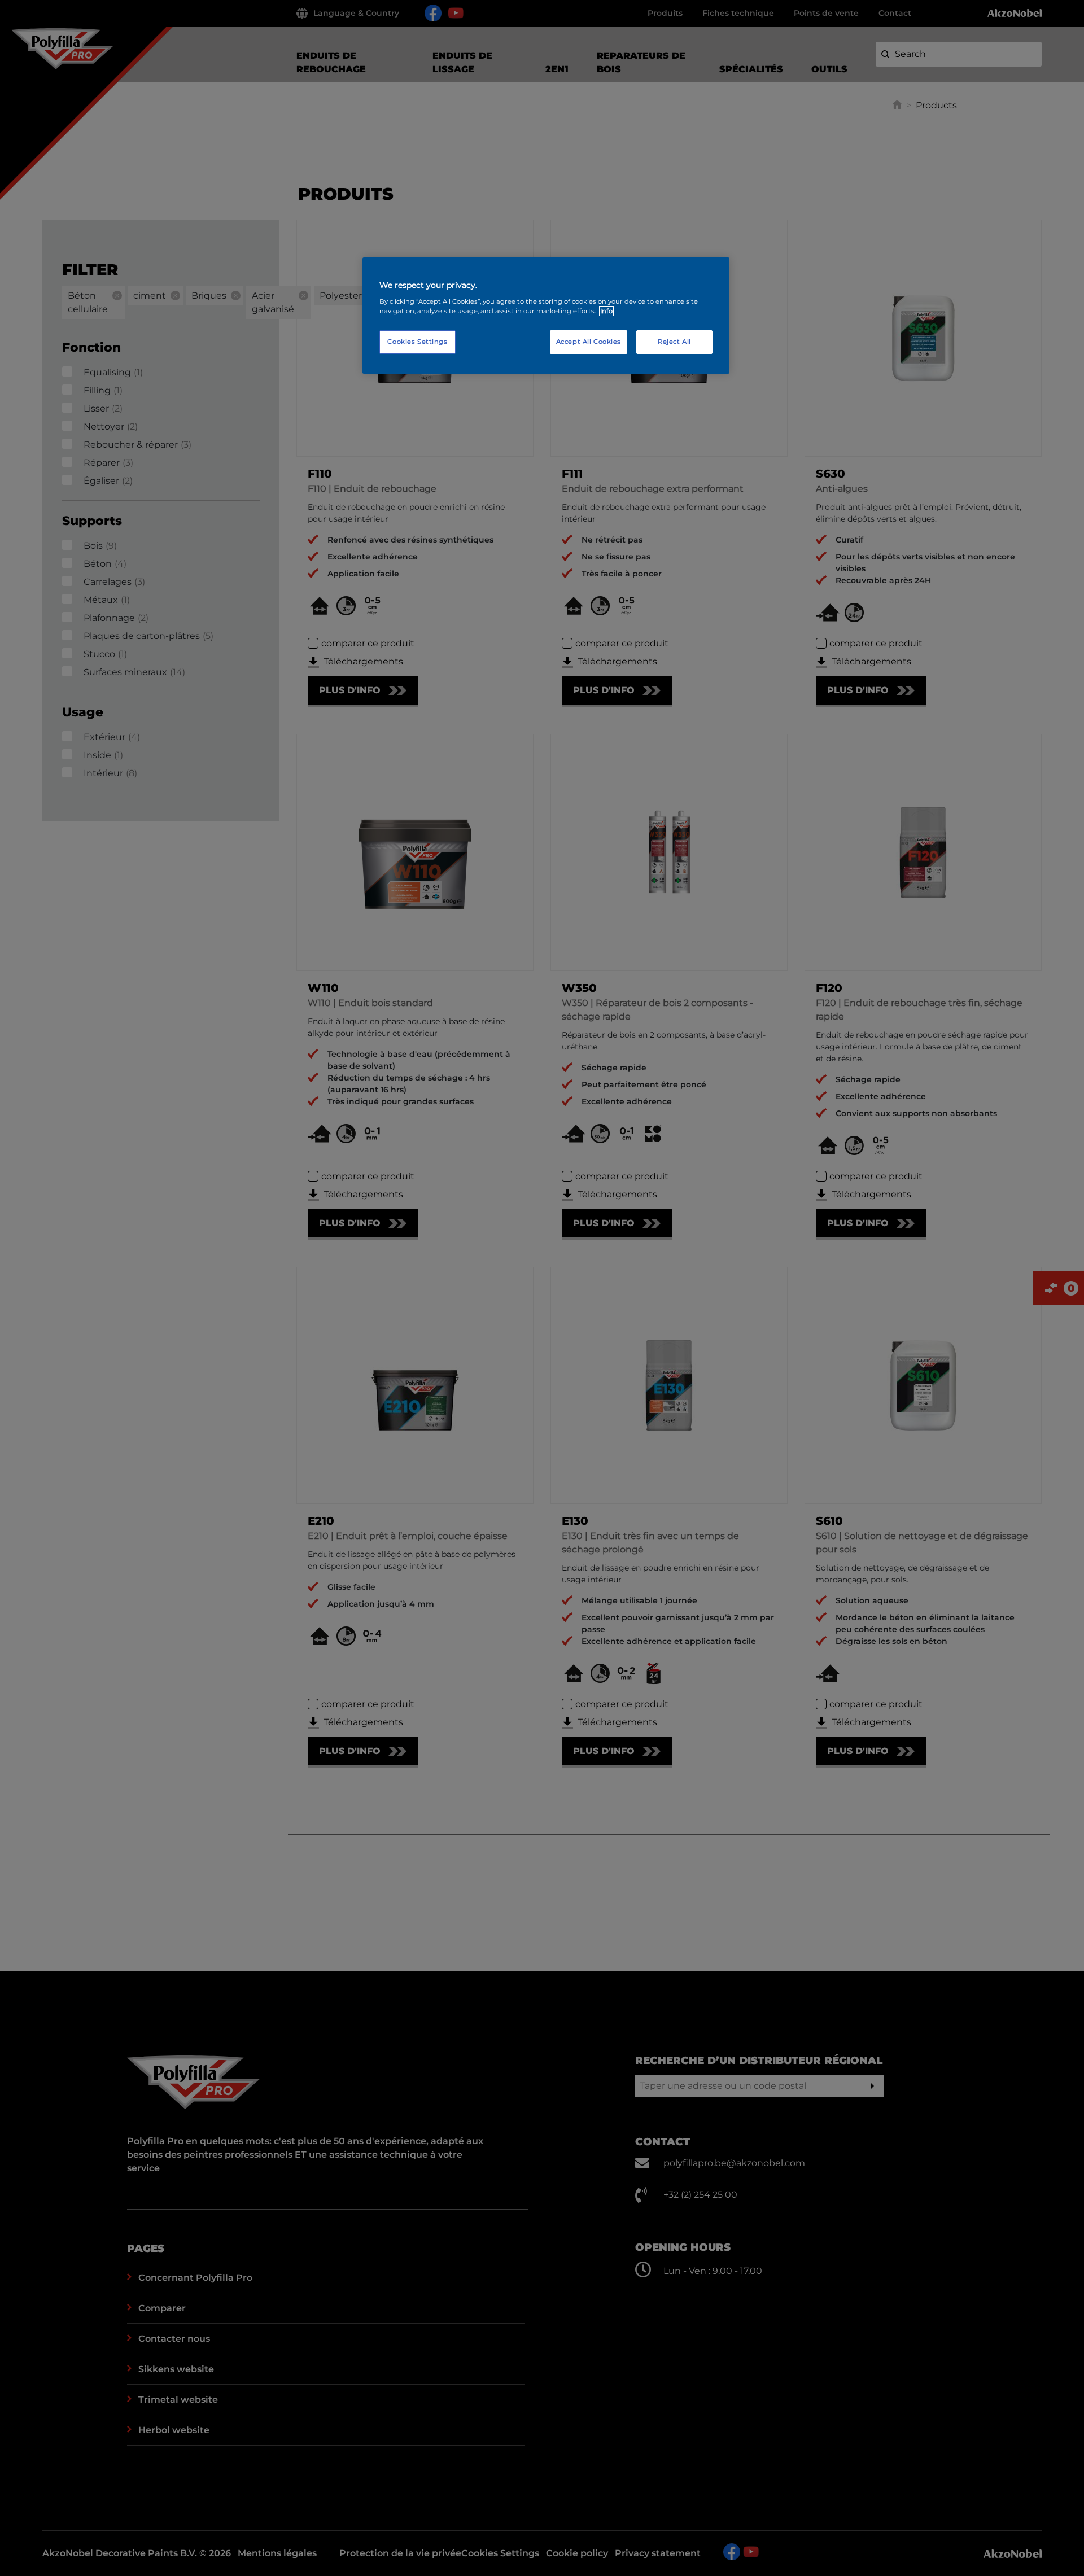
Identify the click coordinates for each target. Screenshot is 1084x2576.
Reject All (674, 342)
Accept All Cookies (589, 342)
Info (606, 311)
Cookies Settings (417, 342)
